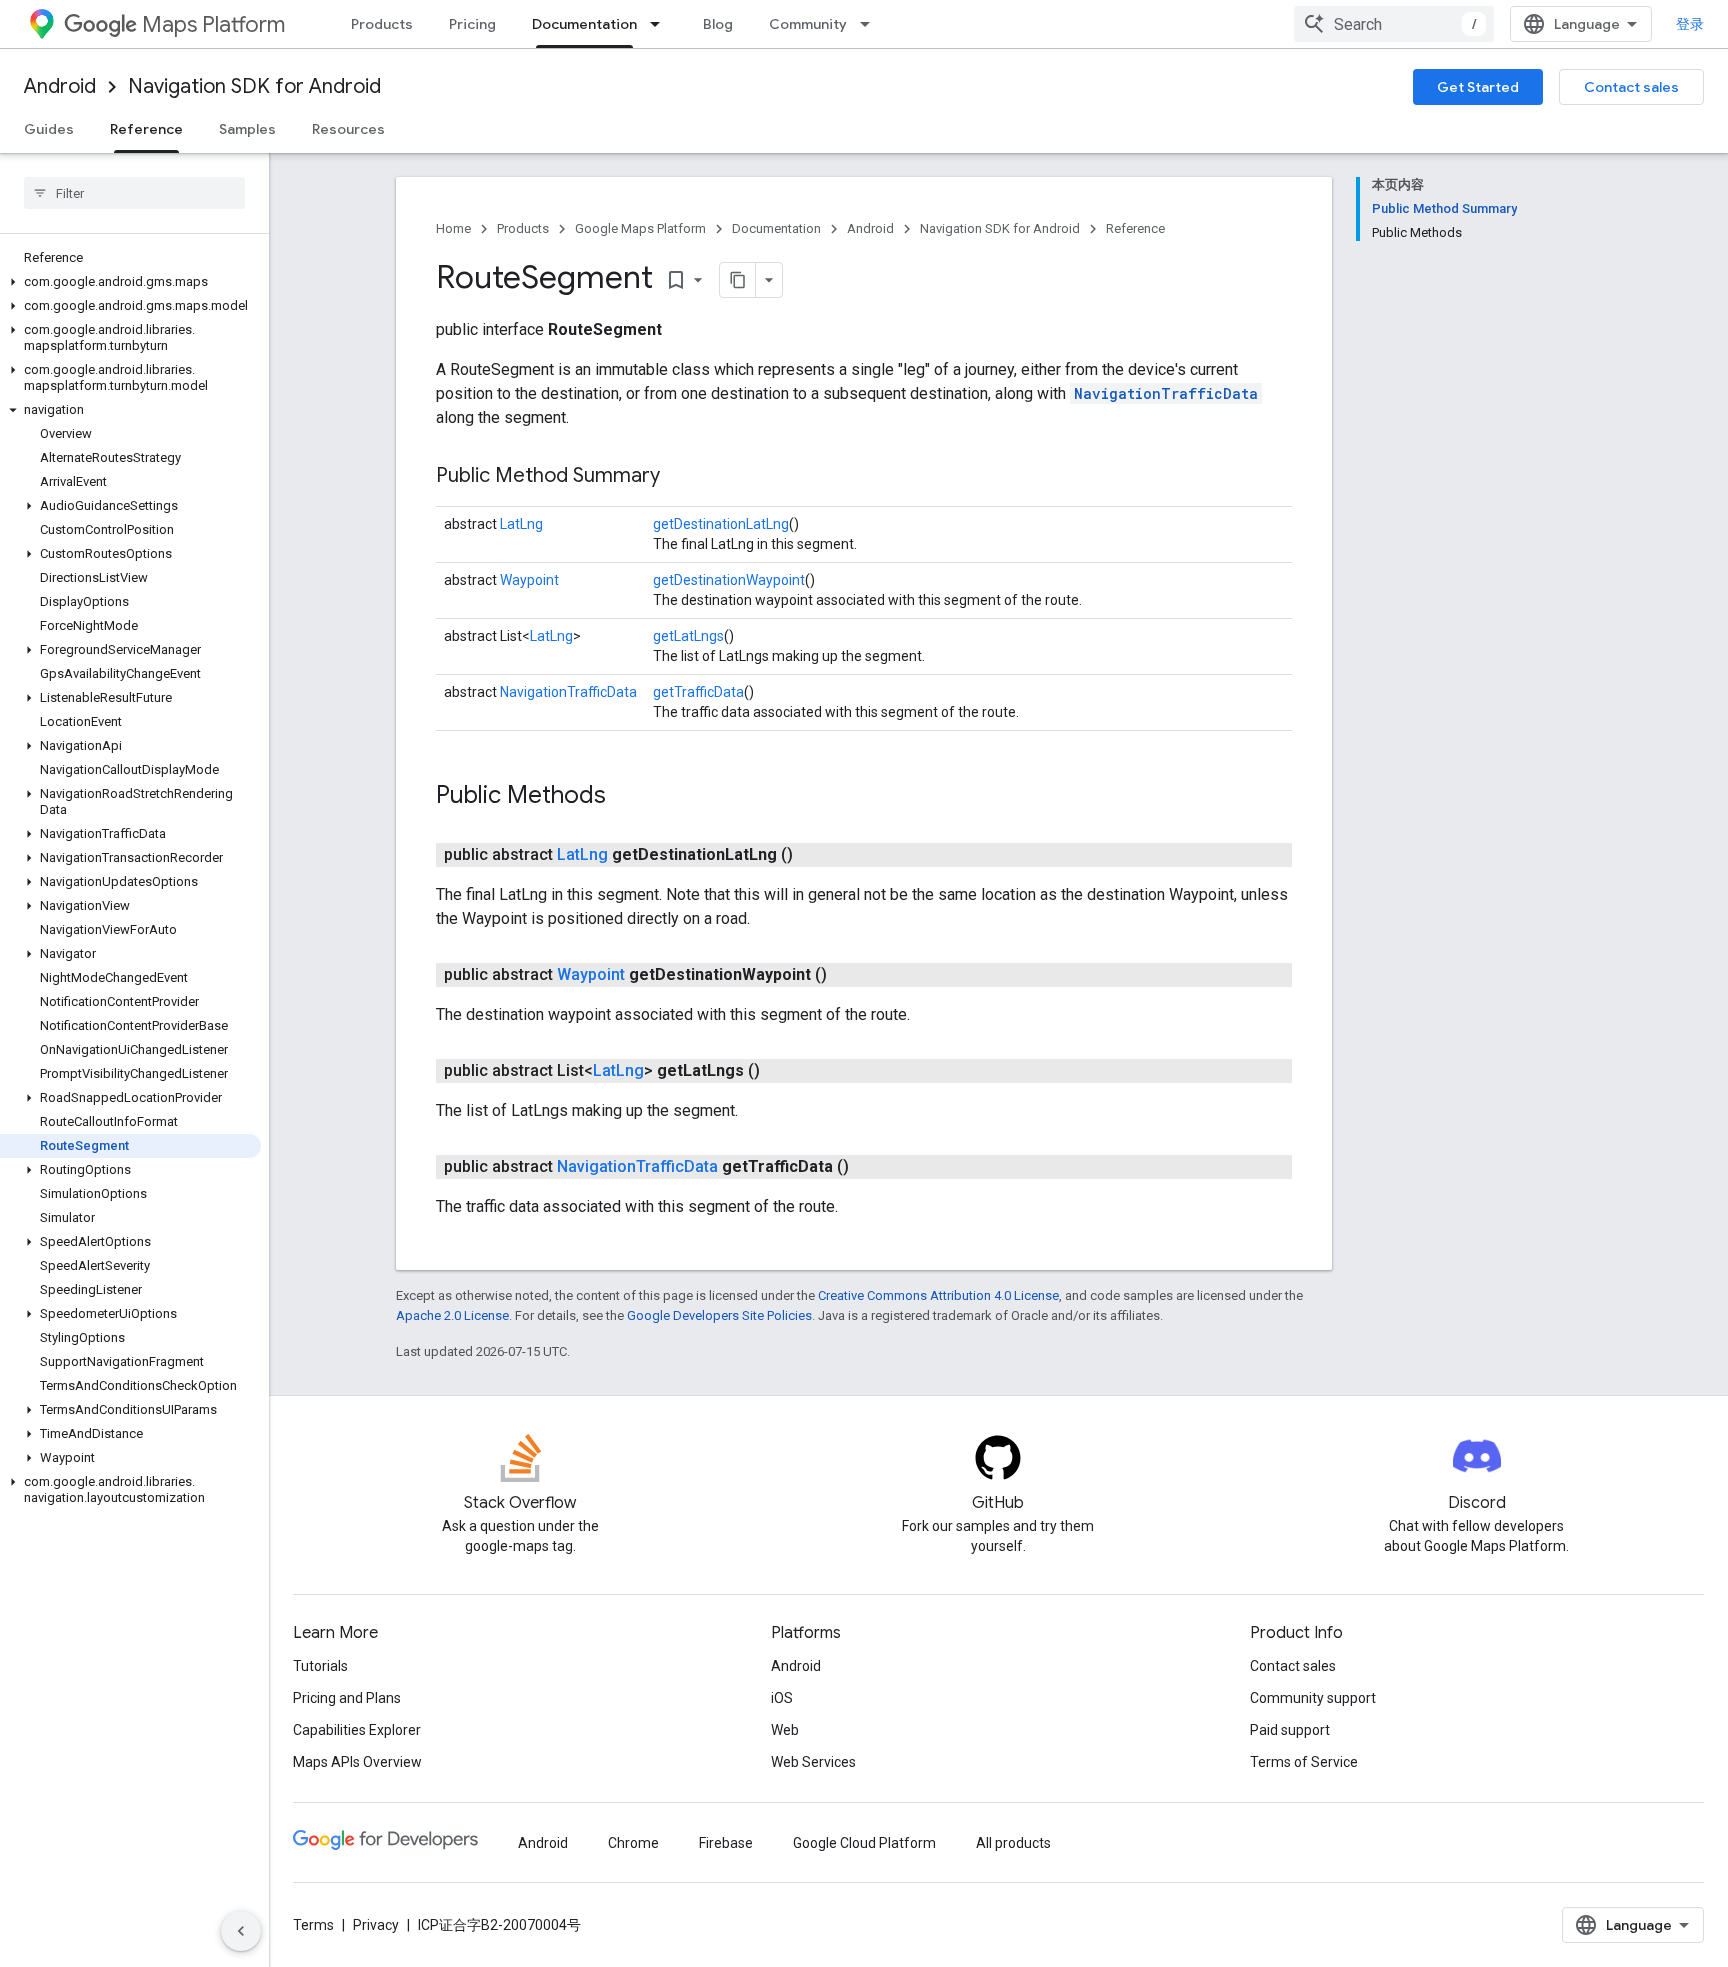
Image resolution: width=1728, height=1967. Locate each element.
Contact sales (1631, 87)
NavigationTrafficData (1166, 393)
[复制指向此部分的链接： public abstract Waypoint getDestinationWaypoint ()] (851, 975)
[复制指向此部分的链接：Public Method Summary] (680, 477)
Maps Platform (213, 24)
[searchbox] (134, 193)
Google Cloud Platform (864, 1843)
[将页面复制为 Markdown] (738, 280)
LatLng (521, 524)
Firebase (726, 1843)
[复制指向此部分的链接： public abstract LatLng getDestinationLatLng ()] (817, 855)
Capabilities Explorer (357, 1730)
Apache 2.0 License (452, 1315)
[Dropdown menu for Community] (871, 24)
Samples (247, 129)
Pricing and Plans (347, 1698)
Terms (313, 1925)
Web (785, 1730)
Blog (718, 24)
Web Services (813, 1762)
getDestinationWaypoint (729, 580)
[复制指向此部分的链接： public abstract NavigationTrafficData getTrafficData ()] (873, 1167)
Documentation (584, 24)
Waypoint (529, 580)
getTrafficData (698, 692)
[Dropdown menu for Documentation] (661, 24)
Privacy (376, 1925)
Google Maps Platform (640, 228)
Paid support (1290, 1730)
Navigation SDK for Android (254, 86)
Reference (146, 129)
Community (808, 24)
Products (382, 24)
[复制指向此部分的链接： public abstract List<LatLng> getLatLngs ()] (784, 1071)
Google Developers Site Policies (719, 1315)
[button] (130, 282)
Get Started (1478, 87)
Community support (1313, 1698)
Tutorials (320, 1666)
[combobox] (1394, 24)
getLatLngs (688, 636)
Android (60, 86)
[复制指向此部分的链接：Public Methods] (626, 797)
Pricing (472, 24)
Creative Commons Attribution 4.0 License (938, 1295)
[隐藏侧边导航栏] (241, 1931)
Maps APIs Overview (357, 1762)
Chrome (633, 1843)
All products (1013, 1843)
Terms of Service (1304, 1762)
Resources (348, 129)
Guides (49, 129)
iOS (782, 1698)
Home (453, 228)
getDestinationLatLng (721, 524)
